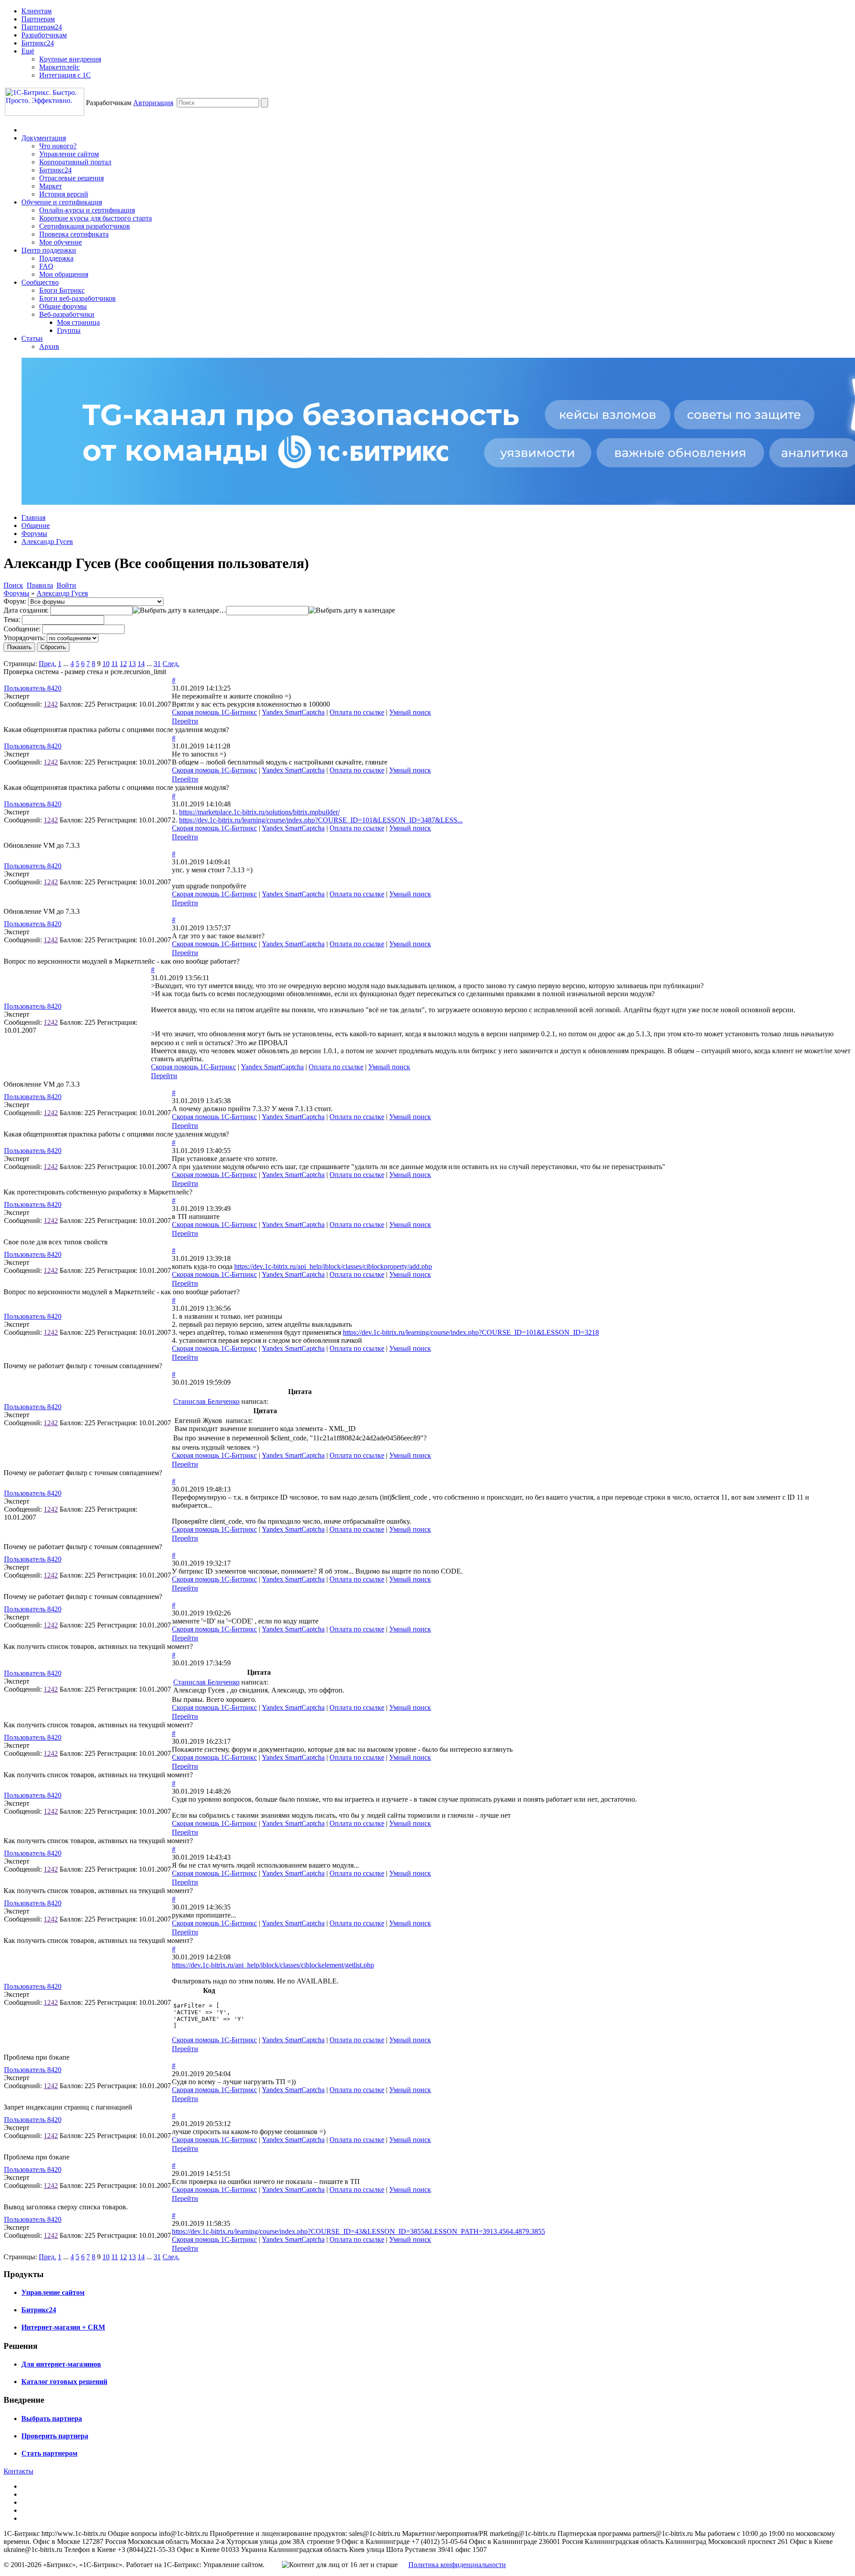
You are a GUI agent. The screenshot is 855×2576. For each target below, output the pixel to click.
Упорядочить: (24, 638)
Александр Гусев (47, 542)
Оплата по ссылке (357, 712)
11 (115, 664)
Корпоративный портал (75, 162)
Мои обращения (64, 274)
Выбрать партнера (52, 2419)
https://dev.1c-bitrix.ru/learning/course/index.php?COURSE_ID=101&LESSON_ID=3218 (471, 1332)
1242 (51, 704)
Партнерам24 (42, 27)
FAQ (46, 266)
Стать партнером (49, 2453)
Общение (36, 525)
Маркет (51, 186)
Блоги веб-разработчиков (77, 298)
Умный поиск (410, 712)
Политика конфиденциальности (457, 2565)
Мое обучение (61, 242)
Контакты (18, 2471)
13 (132, 664)
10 (106, 664)
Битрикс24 (38, 43)
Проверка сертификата (74, 234)
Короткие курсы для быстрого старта (96, 218)
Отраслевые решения (71, 178)
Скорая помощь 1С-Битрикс (214, 712)
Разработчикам (44, 35)
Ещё (28, 51)
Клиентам (37, 11)
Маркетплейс (59, 67)
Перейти (185, 721)
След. (171, 664)
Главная (33, 517)
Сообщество (40, 282)
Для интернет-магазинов (61, 2364)
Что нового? (58, 146)
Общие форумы (63, 306)
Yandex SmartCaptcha (293, 712)
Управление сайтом (69, 154)
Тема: (12, 619)
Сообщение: (22, 629)
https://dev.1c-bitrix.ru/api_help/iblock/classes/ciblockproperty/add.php (333, 1266)
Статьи (32, 338)
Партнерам (38, 19)
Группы (69, 330)
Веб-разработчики (67, 314)
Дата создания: (26, 610)
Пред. (47, 664)
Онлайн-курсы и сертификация (87, 210)
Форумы (34, 534)
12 (123, 664)
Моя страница (78, 322)
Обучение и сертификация (62, 202)
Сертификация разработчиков (85, 226)
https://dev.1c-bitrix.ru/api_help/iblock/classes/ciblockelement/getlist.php (273, 1965)
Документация (44, 138)
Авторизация (153, 103)
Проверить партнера (55, 2436)
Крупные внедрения (70, 59)
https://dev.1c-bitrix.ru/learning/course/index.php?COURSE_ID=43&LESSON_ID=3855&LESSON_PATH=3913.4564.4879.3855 (358, 2231)
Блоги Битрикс (62, 290)
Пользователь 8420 (33, 688)
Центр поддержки (49, 250)
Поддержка (56, 258)
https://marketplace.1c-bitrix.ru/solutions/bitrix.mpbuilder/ (259, 812)
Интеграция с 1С (65, 75)
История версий (64, 194)
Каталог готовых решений (64, 2382)
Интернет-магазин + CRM (63, 2327)
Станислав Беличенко (206, 1401)
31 (157, 664)
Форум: (15, 601)
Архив (49, 346)
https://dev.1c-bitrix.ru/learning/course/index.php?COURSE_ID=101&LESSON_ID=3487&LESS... (321, 820)
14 (141, 664)
